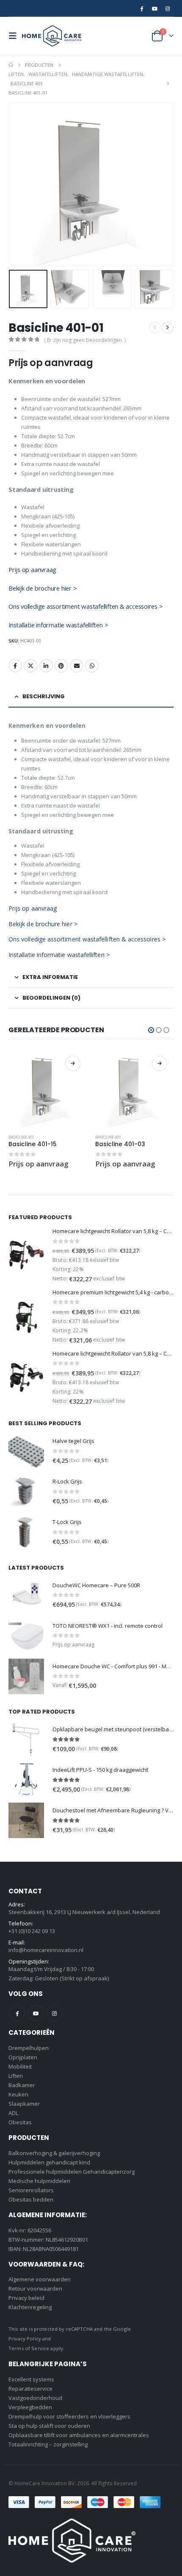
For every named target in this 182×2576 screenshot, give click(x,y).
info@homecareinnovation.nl (46, 1950)
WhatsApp (92, 666)
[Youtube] (154, 8)
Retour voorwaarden (35, 2289)
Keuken (18, 2094)
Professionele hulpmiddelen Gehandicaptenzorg (72, 2172)
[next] (168, 328)
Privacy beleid (26, 2298)
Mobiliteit (20, 2066)
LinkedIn (46, 666)
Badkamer (22, 2085)
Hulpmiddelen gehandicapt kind (49, 2162)
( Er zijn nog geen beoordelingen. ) (85, 340)
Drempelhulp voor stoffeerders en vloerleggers (69, 2416)
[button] (15, 36)
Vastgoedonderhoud (35, 2398)
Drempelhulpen (29, 2048)
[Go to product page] (48, 1089)
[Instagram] (168, 8)
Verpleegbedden (30, 2407)
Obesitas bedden (31, 2199)
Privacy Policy (25, 2339)
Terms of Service (29, 2348)
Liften (16, 2076)
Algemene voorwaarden (40, 2279)
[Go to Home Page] (11, 65)
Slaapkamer (24, 2104)
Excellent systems (31, 2379)
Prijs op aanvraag (32, 569)
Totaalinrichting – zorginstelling (48, 2444)
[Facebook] (141, 8)
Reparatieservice (30, 2389)
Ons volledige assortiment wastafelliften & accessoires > (86, 606)
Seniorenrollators (31, 2190)
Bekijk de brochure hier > (43, 588)
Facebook (15, 666)
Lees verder (73, 1063)
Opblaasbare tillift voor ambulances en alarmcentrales (79, 2435)
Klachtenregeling (30, 2307)
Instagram (54, 2013)
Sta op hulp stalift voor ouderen (49, 2426)
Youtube (36, 2013)
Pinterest (61, 666)
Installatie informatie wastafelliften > (58, 625)
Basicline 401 (21, 1137)
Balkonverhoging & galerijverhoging (54, 2153)
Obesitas (20, 2122)
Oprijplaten (23, 2057)
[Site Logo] (52, 36)
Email (77, 666)
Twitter (30, 666)
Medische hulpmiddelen (39, 2181)
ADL (13, 2113)
